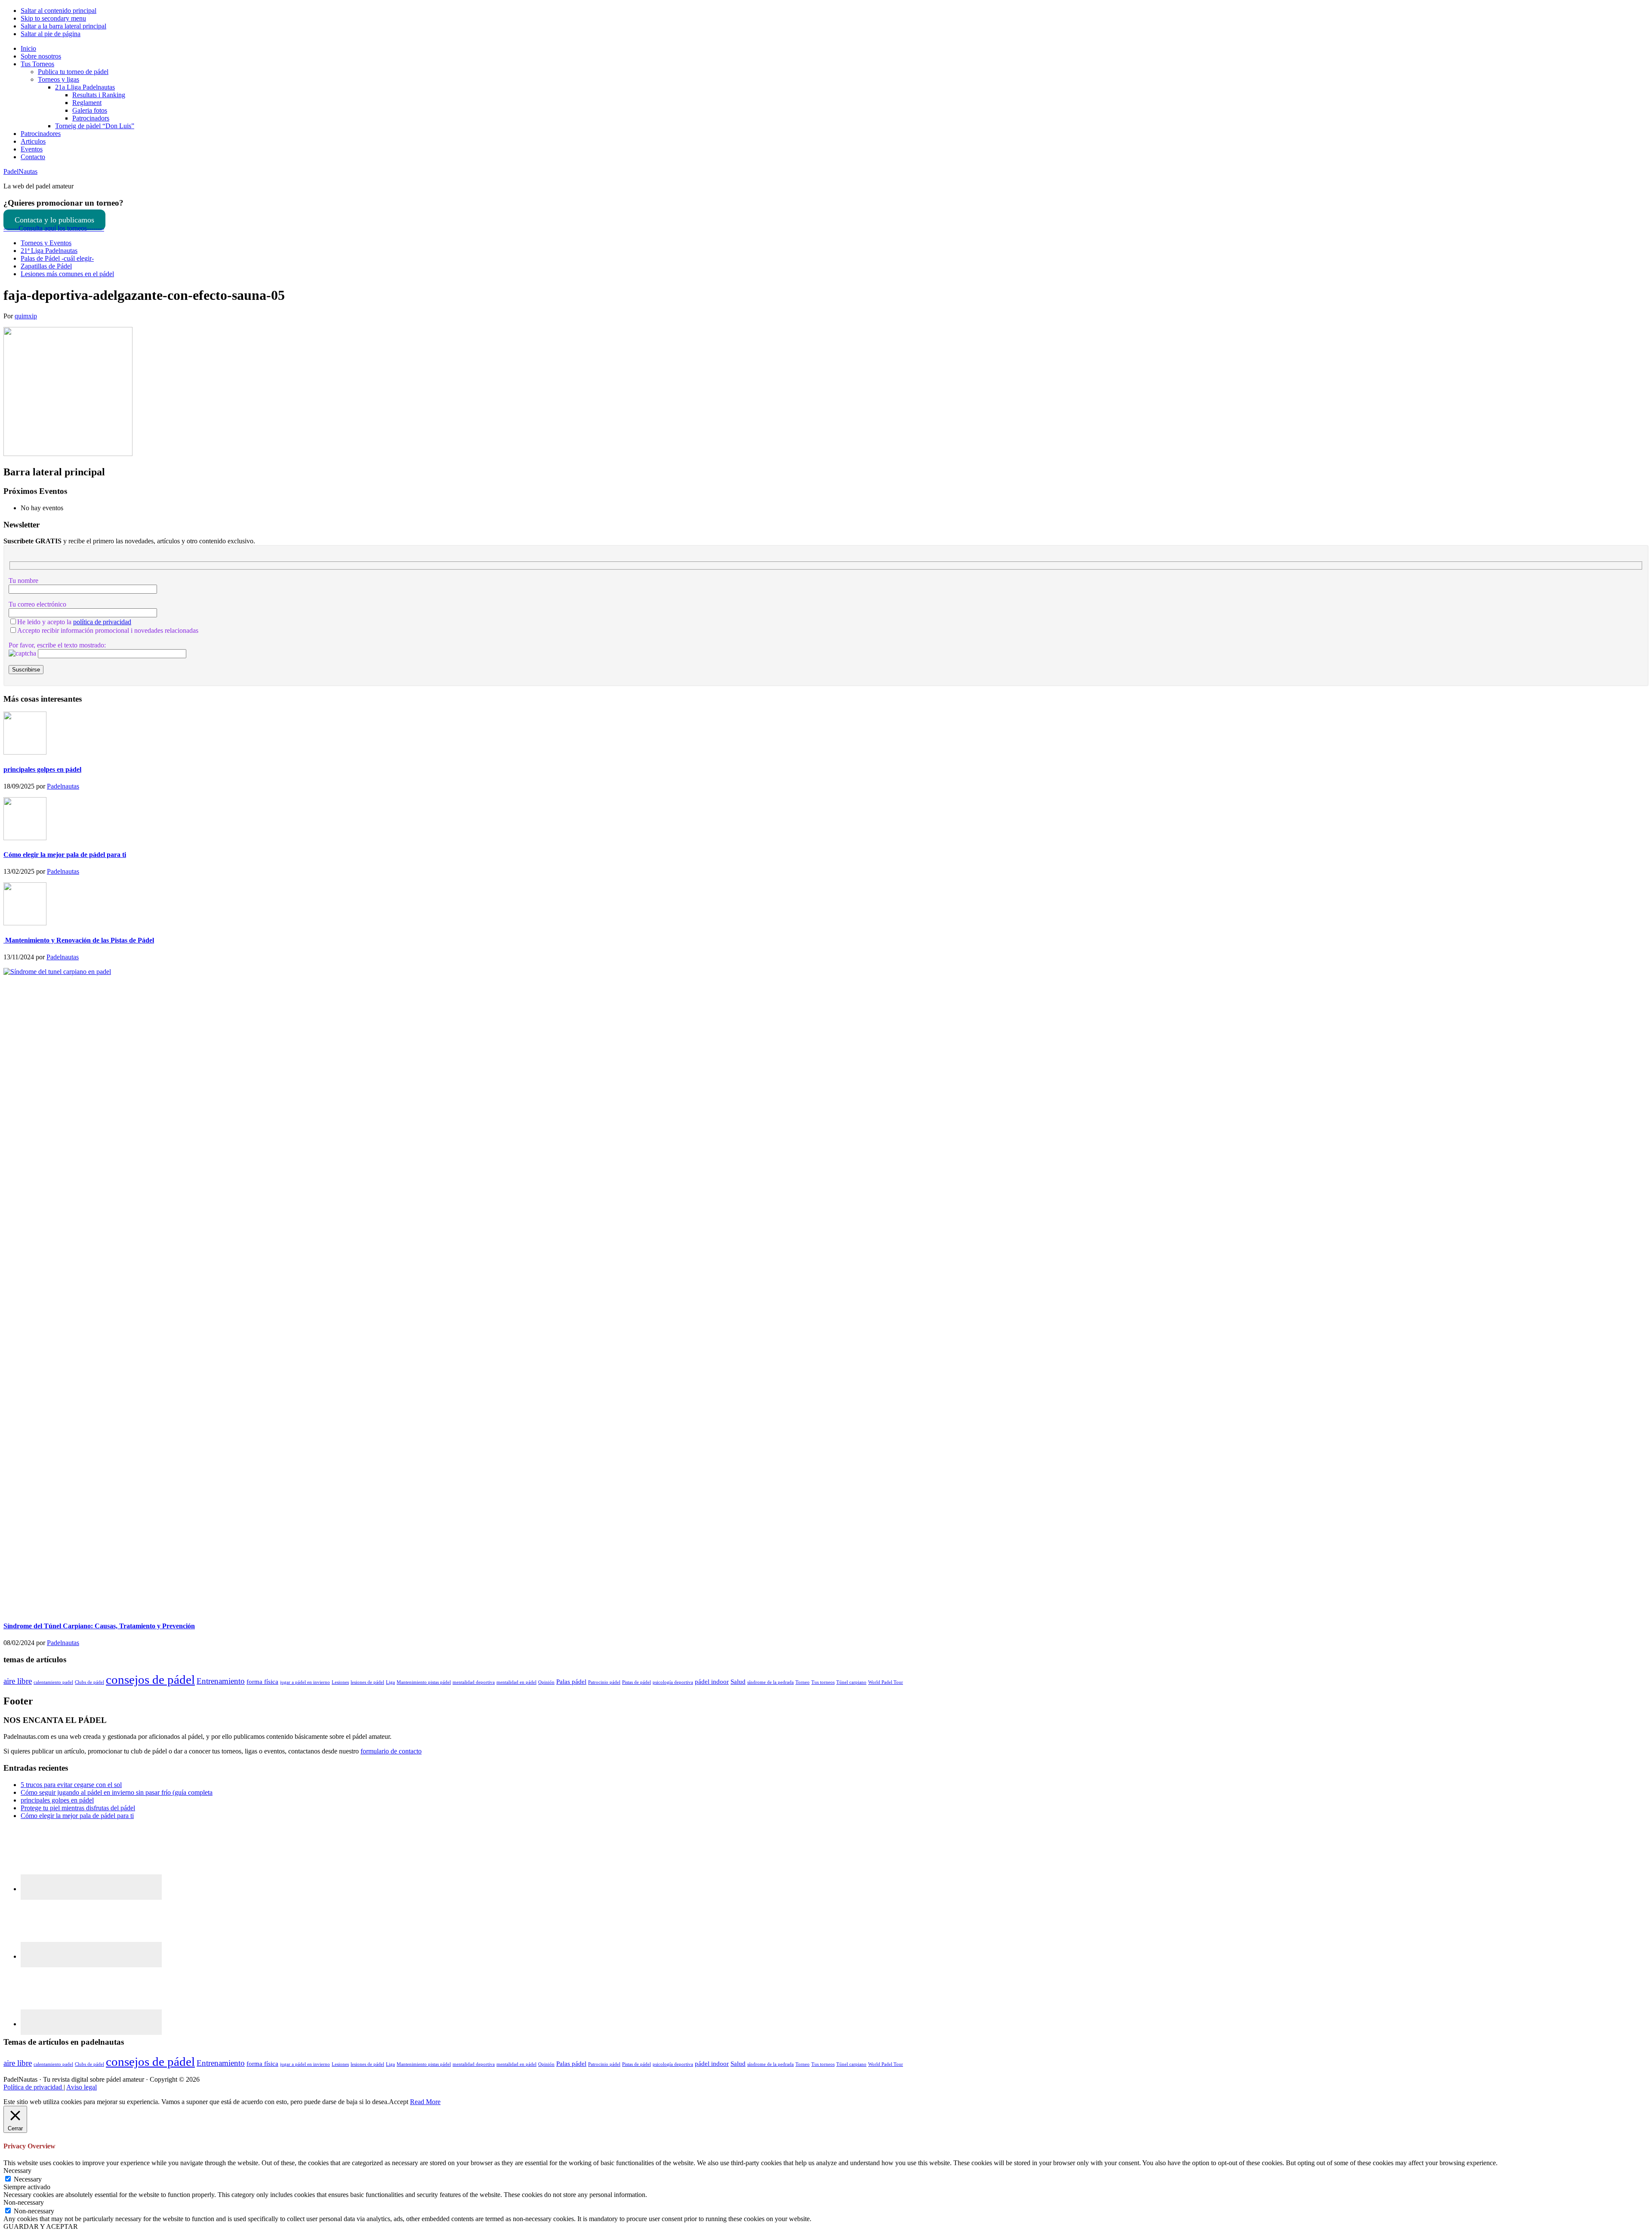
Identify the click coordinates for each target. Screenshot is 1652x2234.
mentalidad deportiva (474, 1682)
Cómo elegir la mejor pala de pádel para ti (65, 855)
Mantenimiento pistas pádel (424, 1682)
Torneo (803, 1682)
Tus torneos (823, 1682)
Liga (390, 1682)
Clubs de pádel (89, 1682)
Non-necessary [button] (24, 2202)
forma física (262, 1681)
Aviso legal (82, 2087)
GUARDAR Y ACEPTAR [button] (41, 2226)
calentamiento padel (53, 1682)
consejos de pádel (150, 1679)
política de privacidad (102, 622)
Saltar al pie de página (51, 34)
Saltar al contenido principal (59, 11)
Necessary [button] (17, 2171)
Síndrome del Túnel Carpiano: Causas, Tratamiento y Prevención (99, 1626)
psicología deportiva (673, 1682)
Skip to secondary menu (53, 18)
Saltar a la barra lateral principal (63, 26)
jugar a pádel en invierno (305, 1682)
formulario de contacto (391, 1751)
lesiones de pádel (367, 1682)
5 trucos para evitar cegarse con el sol (71, 1785)
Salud (738, 1681)
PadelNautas (20, 171)
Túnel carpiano (851, 1682)
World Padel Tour (886, 1682)
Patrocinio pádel (604, 1682)
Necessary (28, 2179)
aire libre (18, 1681)
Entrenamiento (221, 1681)
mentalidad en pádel (516, 1682)
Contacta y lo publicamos (54, 220)
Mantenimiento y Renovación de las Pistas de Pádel (79, 940)
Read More (425, 2102)
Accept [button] (399, 2102)
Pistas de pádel (636, 1682)
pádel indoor (712, 1681)
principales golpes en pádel (42, 769)
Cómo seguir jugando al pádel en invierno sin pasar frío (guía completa (117, 1792)
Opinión (546, 1682)
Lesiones (340, 1682)
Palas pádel (571, 1681)
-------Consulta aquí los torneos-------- (54, 228)
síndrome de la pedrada (771, 1682)
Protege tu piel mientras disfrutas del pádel (78, 1808)
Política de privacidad (34, 2087)
